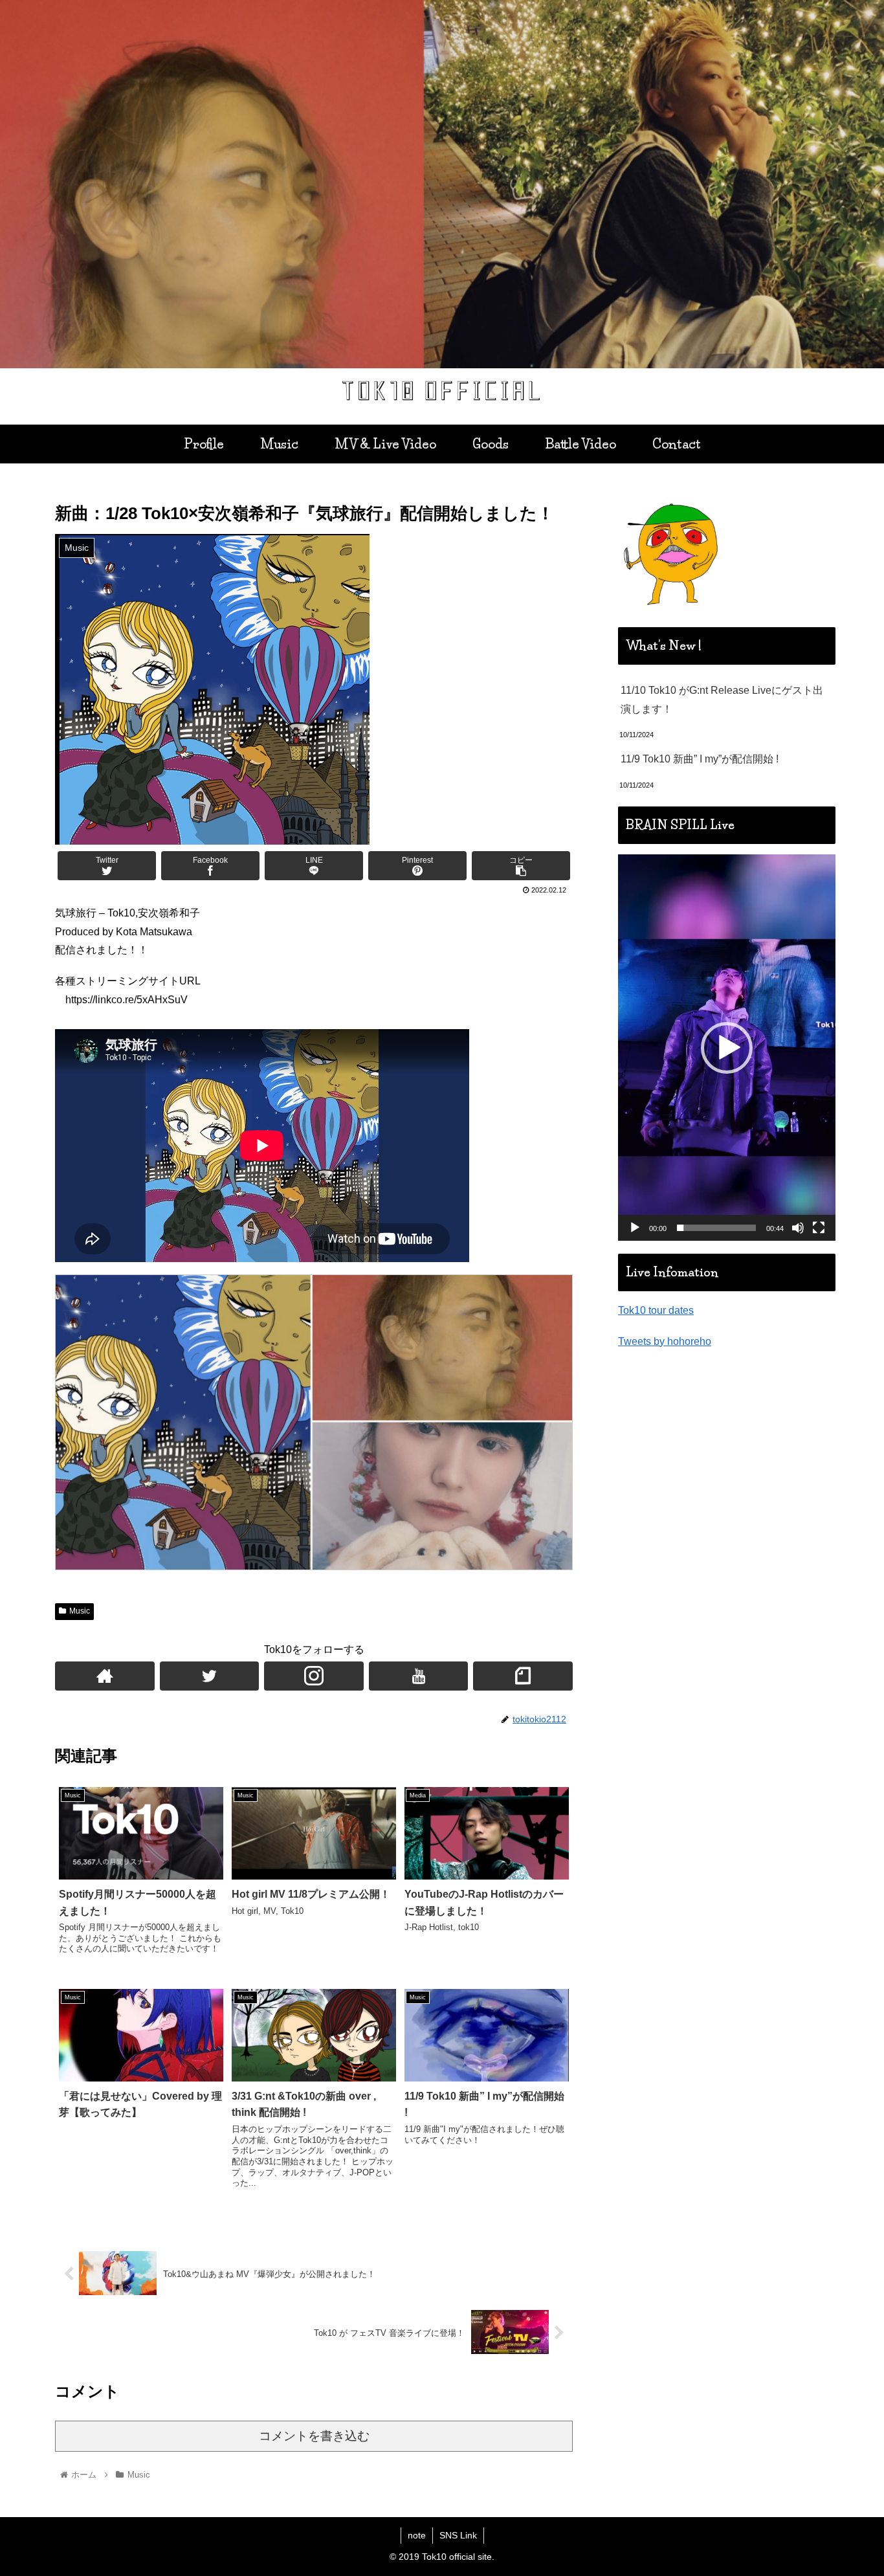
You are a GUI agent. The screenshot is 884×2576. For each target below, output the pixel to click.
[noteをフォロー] (523, 1676)
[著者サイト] (105, 1676)
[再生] (635, 1228)
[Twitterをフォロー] (210, 1676)
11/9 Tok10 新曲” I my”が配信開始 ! (700, 759)
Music (80, 1611)
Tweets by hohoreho (665, 1341)
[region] (442, 184)
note (417, 2535)
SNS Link (458, 2535)
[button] (727, 1048)
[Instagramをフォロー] (314, 1676)
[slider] (716, 1228)
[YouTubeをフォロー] (419, 1676)
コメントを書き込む (314, 2436)
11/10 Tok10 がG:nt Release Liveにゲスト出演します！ (722, 700)
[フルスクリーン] (819, 1228)
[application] (727, 1048)
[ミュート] (798, 1228)
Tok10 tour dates (656, 1310)
